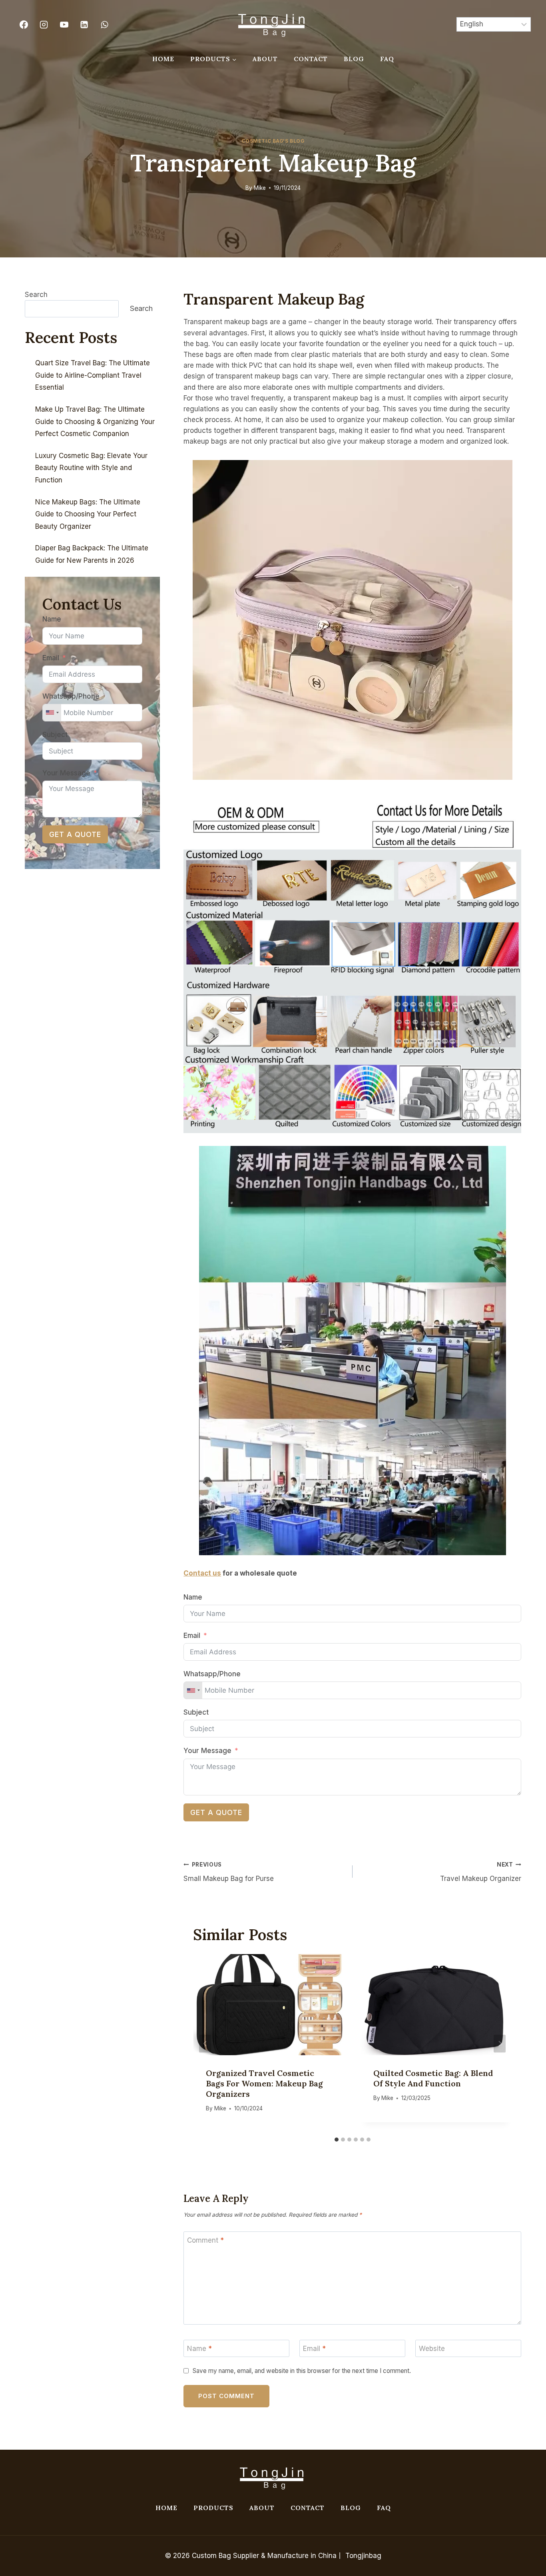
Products (213, 2508)
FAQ (387, 59)
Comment (205, 2240)
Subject (196, 1712)
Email (192, 1636)
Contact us (202, 1573)
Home (163, 59)
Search (36, 295)
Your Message (207, 1751)
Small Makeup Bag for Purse (229, 1872)
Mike (260, 188)
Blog (354, 59)
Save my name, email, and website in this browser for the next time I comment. (302, 2371)
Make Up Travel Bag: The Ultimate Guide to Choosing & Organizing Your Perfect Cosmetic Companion (95, 421)
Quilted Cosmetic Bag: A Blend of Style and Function (433, 2078)
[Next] (500, 2043)
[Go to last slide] (205, 2043)
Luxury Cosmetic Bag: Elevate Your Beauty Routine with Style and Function (91, 468)
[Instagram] (44, 24)
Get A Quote (216, 1812)
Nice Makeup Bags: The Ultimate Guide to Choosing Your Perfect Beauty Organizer (88, 514)
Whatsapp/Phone (212, 1674)
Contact (311, 59)
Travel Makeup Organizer (481, 1872)
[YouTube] (64, 24)
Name (193, 1597)
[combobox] (193, 1690)
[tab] (337, 2140)
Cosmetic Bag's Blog (273, 141)
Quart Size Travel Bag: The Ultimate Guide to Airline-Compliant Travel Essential (93, 375)
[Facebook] (24, 24)
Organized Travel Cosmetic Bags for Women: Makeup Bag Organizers (264, 2083)
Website (432, 2349)
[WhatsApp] (104, 24)
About (265, 59)
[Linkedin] (84, 24)
